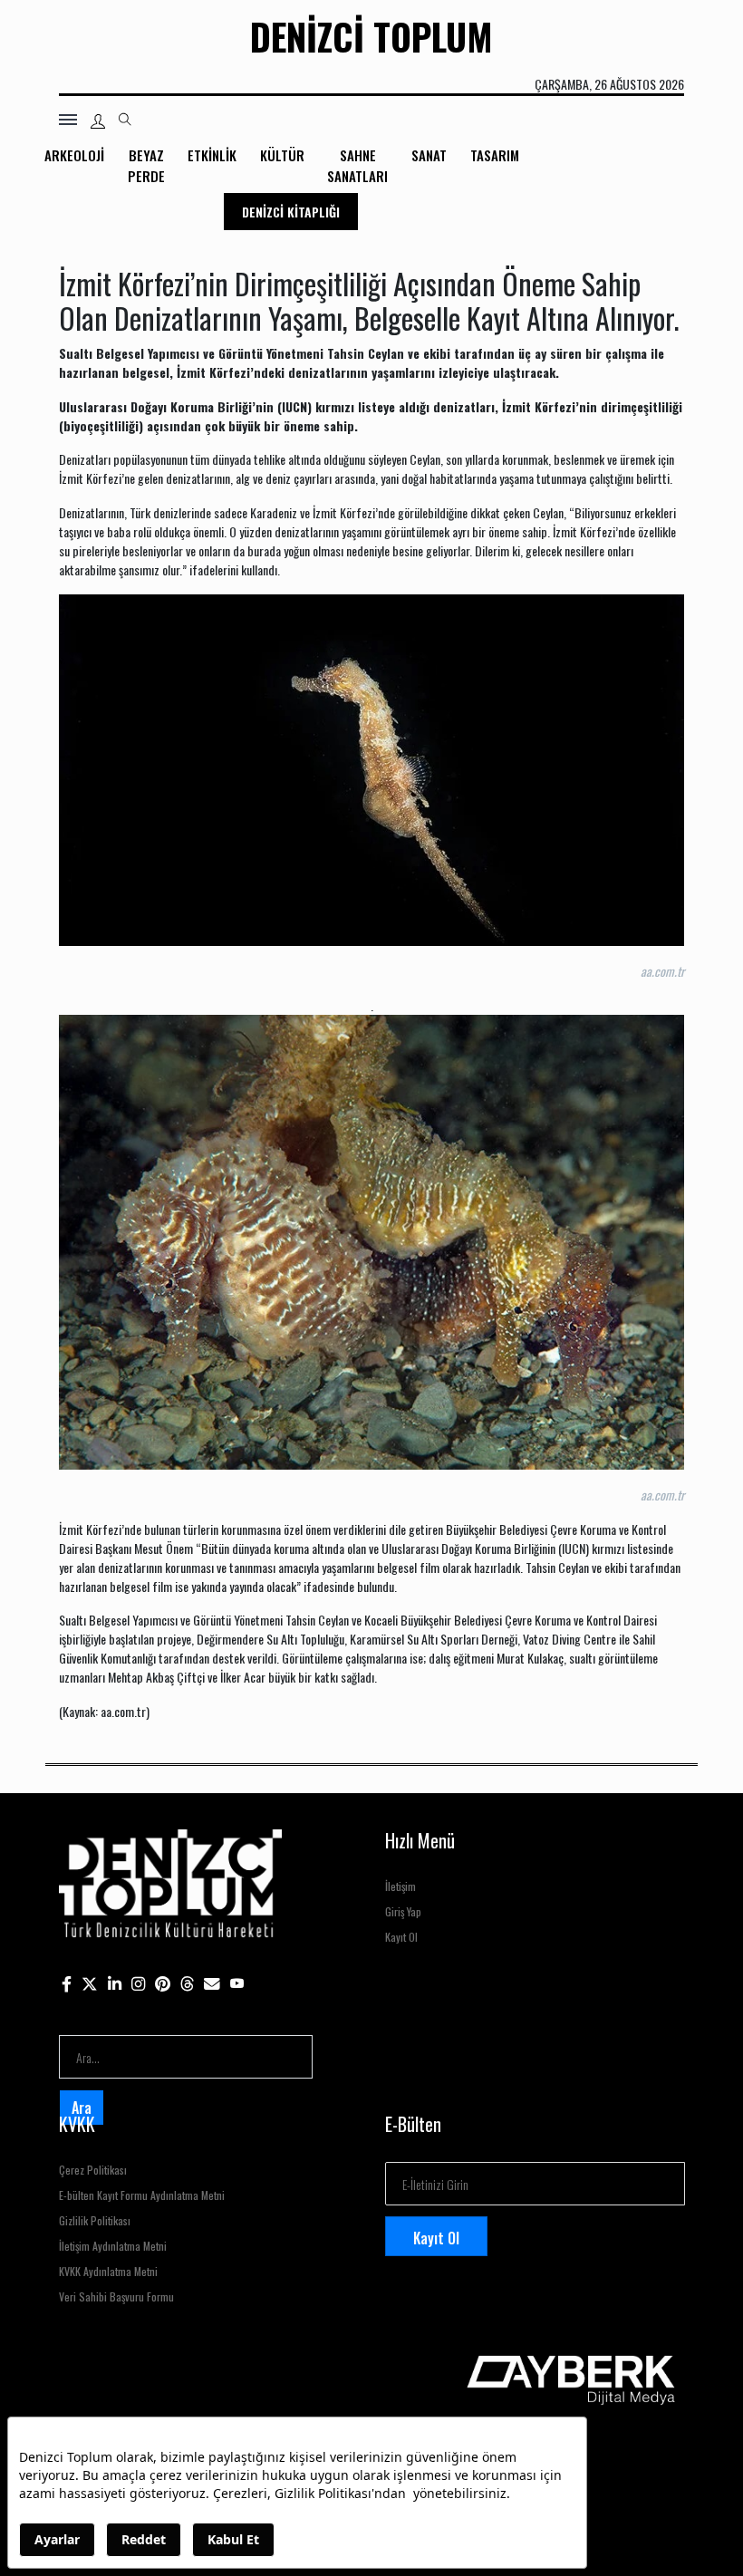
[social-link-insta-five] (237, 1982)
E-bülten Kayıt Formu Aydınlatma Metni (142, 2195)
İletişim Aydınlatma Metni (113, 2246)
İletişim (400, 1886)
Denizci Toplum (371, 36)
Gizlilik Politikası (95, 2220)
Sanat (429, 155)
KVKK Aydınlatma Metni (108, 2271)
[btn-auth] (98, 121)
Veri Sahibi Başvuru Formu (116, 2296)
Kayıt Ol (401, 1937)
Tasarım (495, 155)
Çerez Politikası (93, 2170)
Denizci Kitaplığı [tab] (291, 212)
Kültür (282, 155)
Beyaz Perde (146, 165)
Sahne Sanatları (357, 165)
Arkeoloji (74, 155)
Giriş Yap (403, 1911)
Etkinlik (212, 155)
